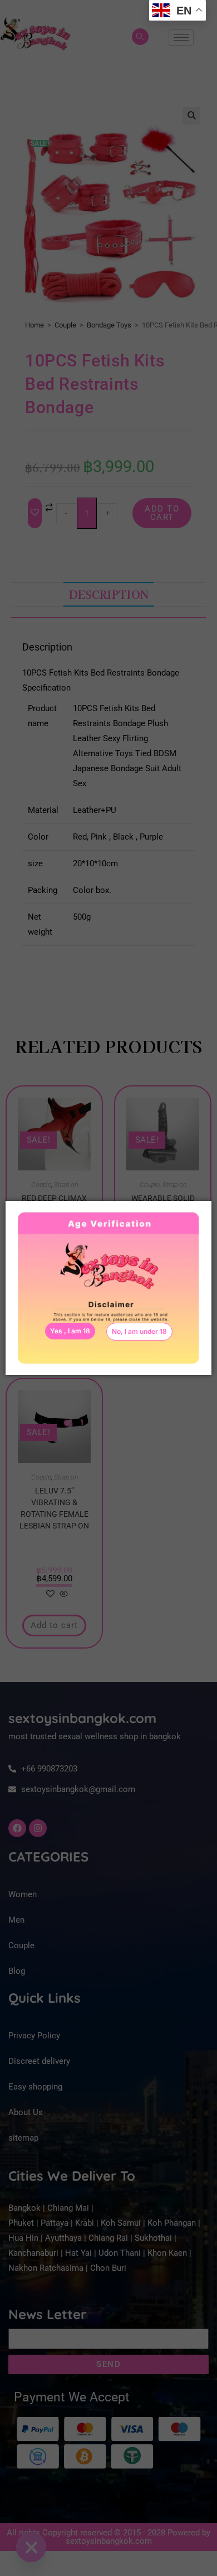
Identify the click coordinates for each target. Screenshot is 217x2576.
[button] (139, 1332)
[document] (108, 1288)
